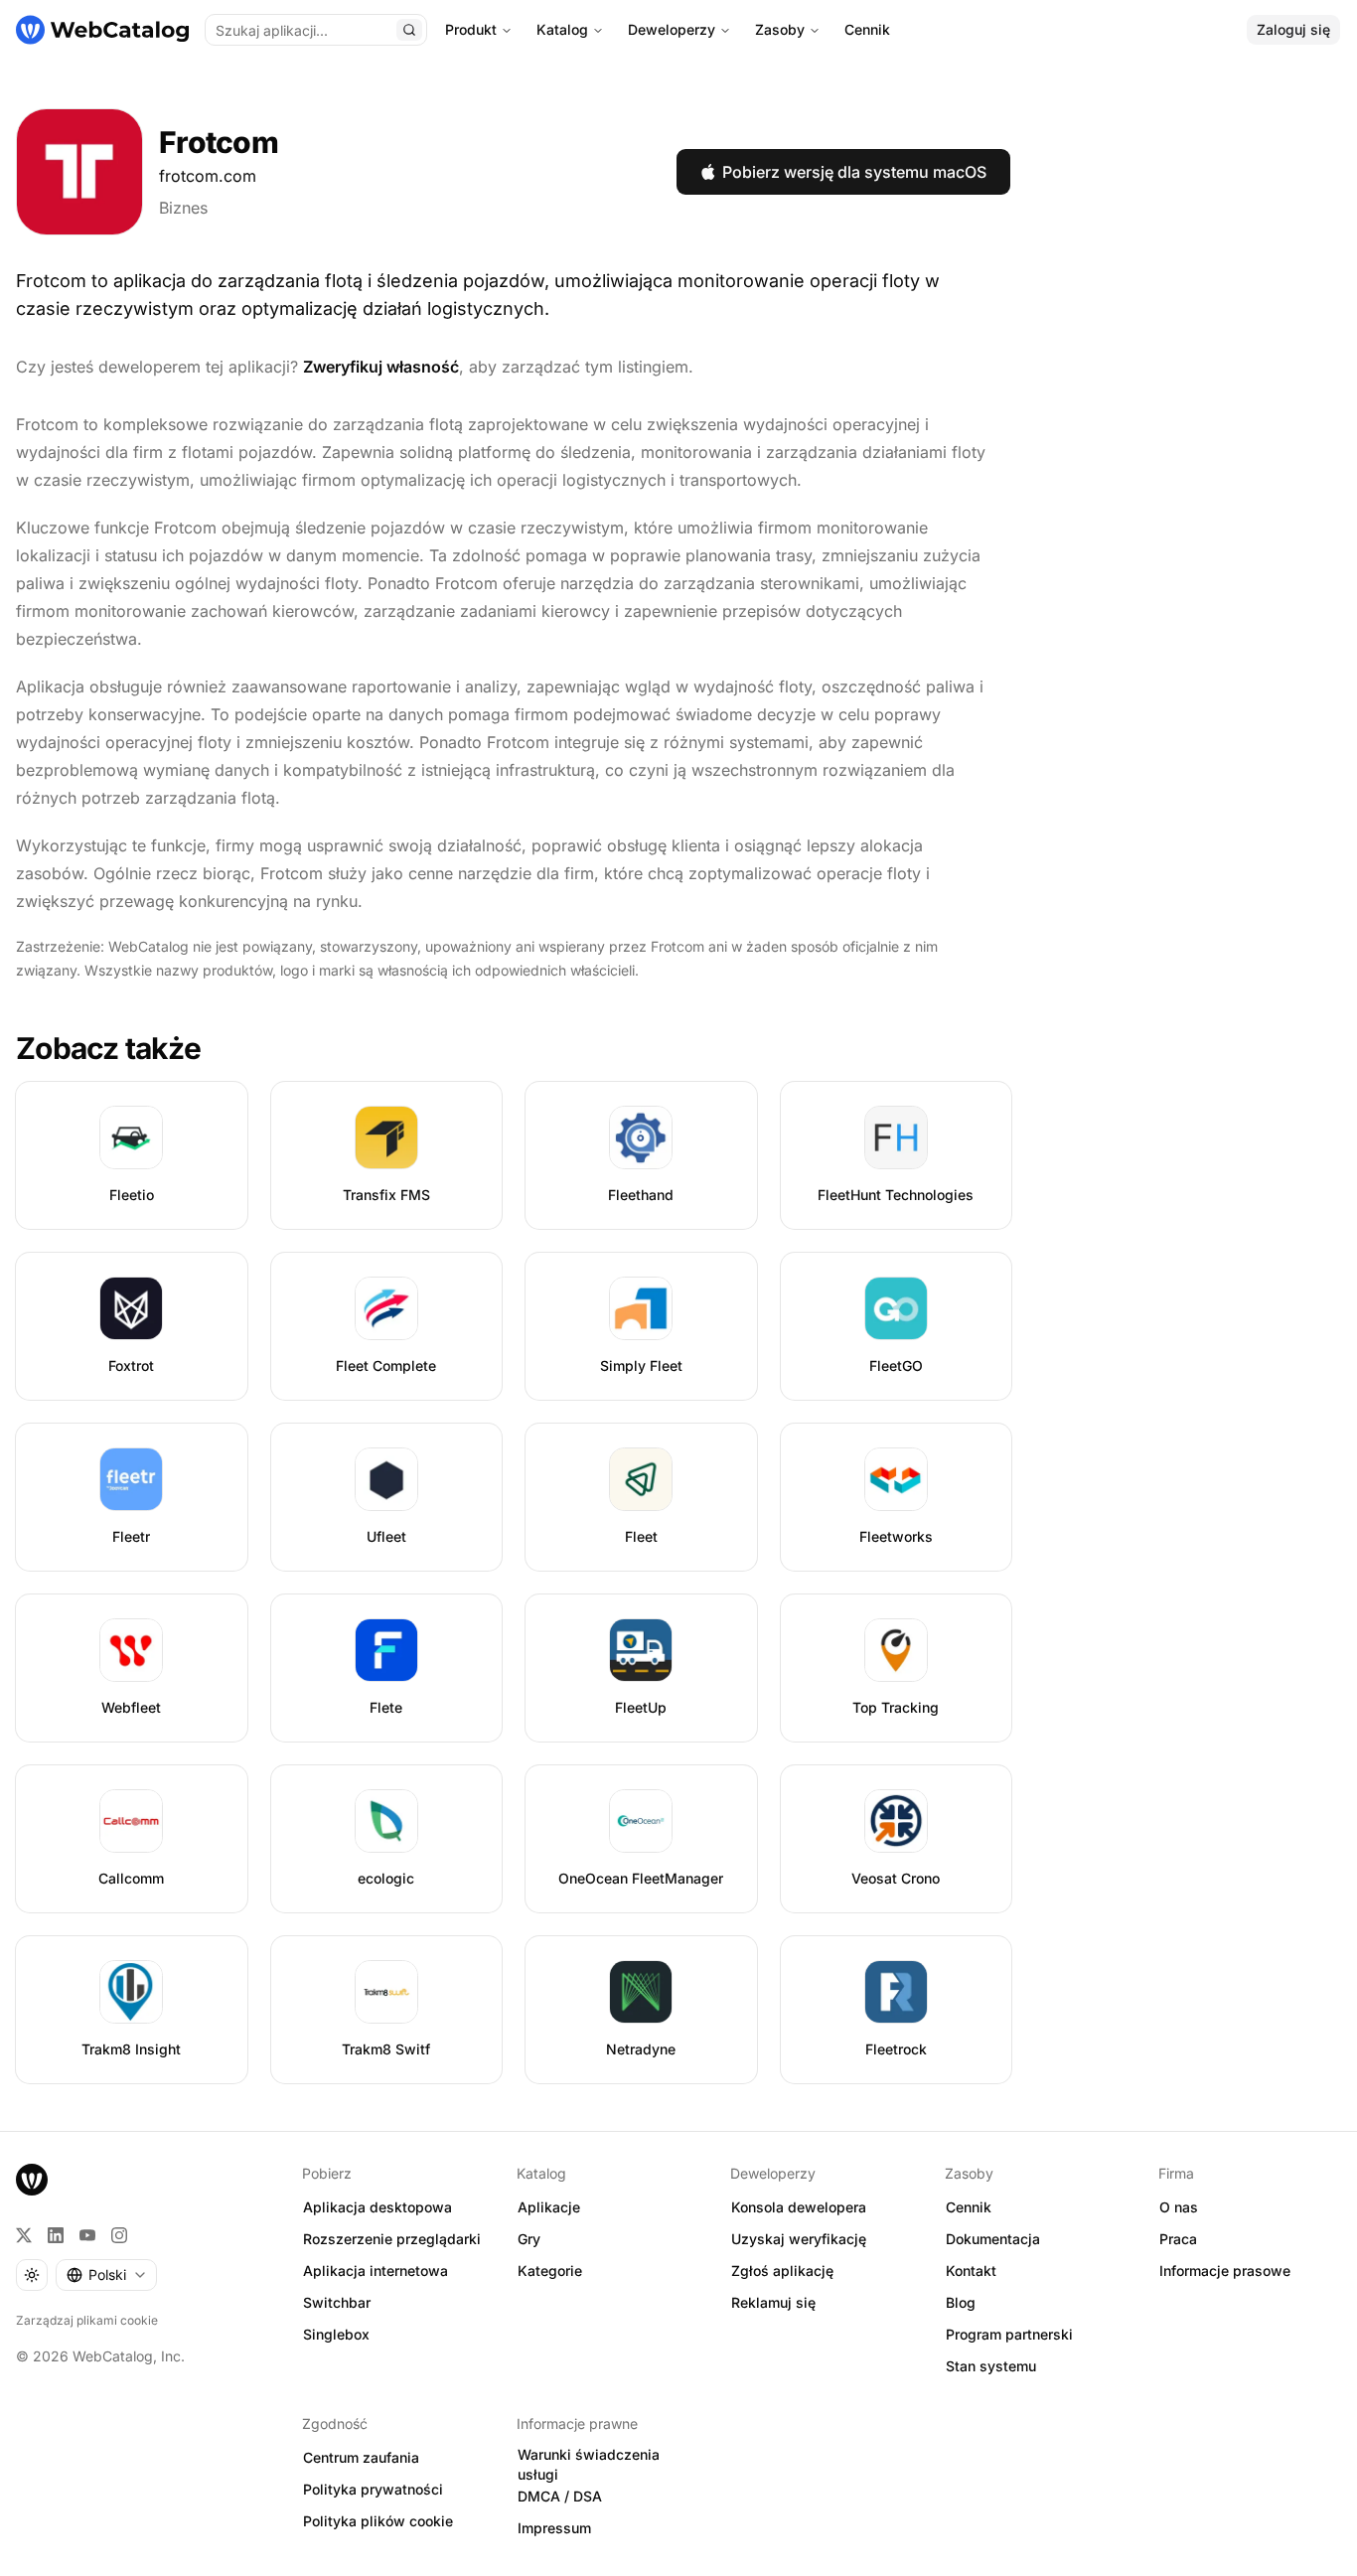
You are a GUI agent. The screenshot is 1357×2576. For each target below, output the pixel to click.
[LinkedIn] (56, 2235)
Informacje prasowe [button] (1225, 2271)
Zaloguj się (1293, 29)
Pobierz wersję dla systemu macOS (854, 172)
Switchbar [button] (337, 2302)
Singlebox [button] (336, 2334)
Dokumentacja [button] (993, 2239)
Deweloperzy (672, 29)
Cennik (867, 29)
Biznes (183, 208)
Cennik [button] (969, 2207)
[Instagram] (119, 2235)
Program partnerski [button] (1009, 2334)
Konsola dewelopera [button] (799, 2207)
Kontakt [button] (971, 2271)
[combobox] (106, 2275)
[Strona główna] (102, 30)
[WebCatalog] (32, 2180)
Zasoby (780, 29)
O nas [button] (1179, 2207)
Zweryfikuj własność (381, 367)
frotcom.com (208, 176)
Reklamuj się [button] (773, 2302)
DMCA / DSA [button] (560, 2496)
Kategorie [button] (550, 2271)
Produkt (471, 29)
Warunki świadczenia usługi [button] (589, 2465)
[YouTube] (87, 2235)
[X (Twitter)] (24, 2235)
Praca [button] (1178, 2239)
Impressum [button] (554, 2528)
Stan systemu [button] (991, 2366)
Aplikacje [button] (549, 2207)
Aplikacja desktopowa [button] (377, 2207)
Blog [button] (961, 2302)
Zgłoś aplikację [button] (782, 2271)
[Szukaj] (409, 30)
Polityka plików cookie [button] (378, 2521)
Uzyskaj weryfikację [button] (799, 2239)
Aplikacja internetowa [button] (376, 2271)
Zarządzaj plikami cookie (87, 2320)
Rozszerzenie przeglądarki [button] (392, 2239)
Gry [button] (529, 2239)
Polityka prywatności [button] (373, 2489)
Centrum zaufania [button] (361, 2457)
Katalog (562, 29)
